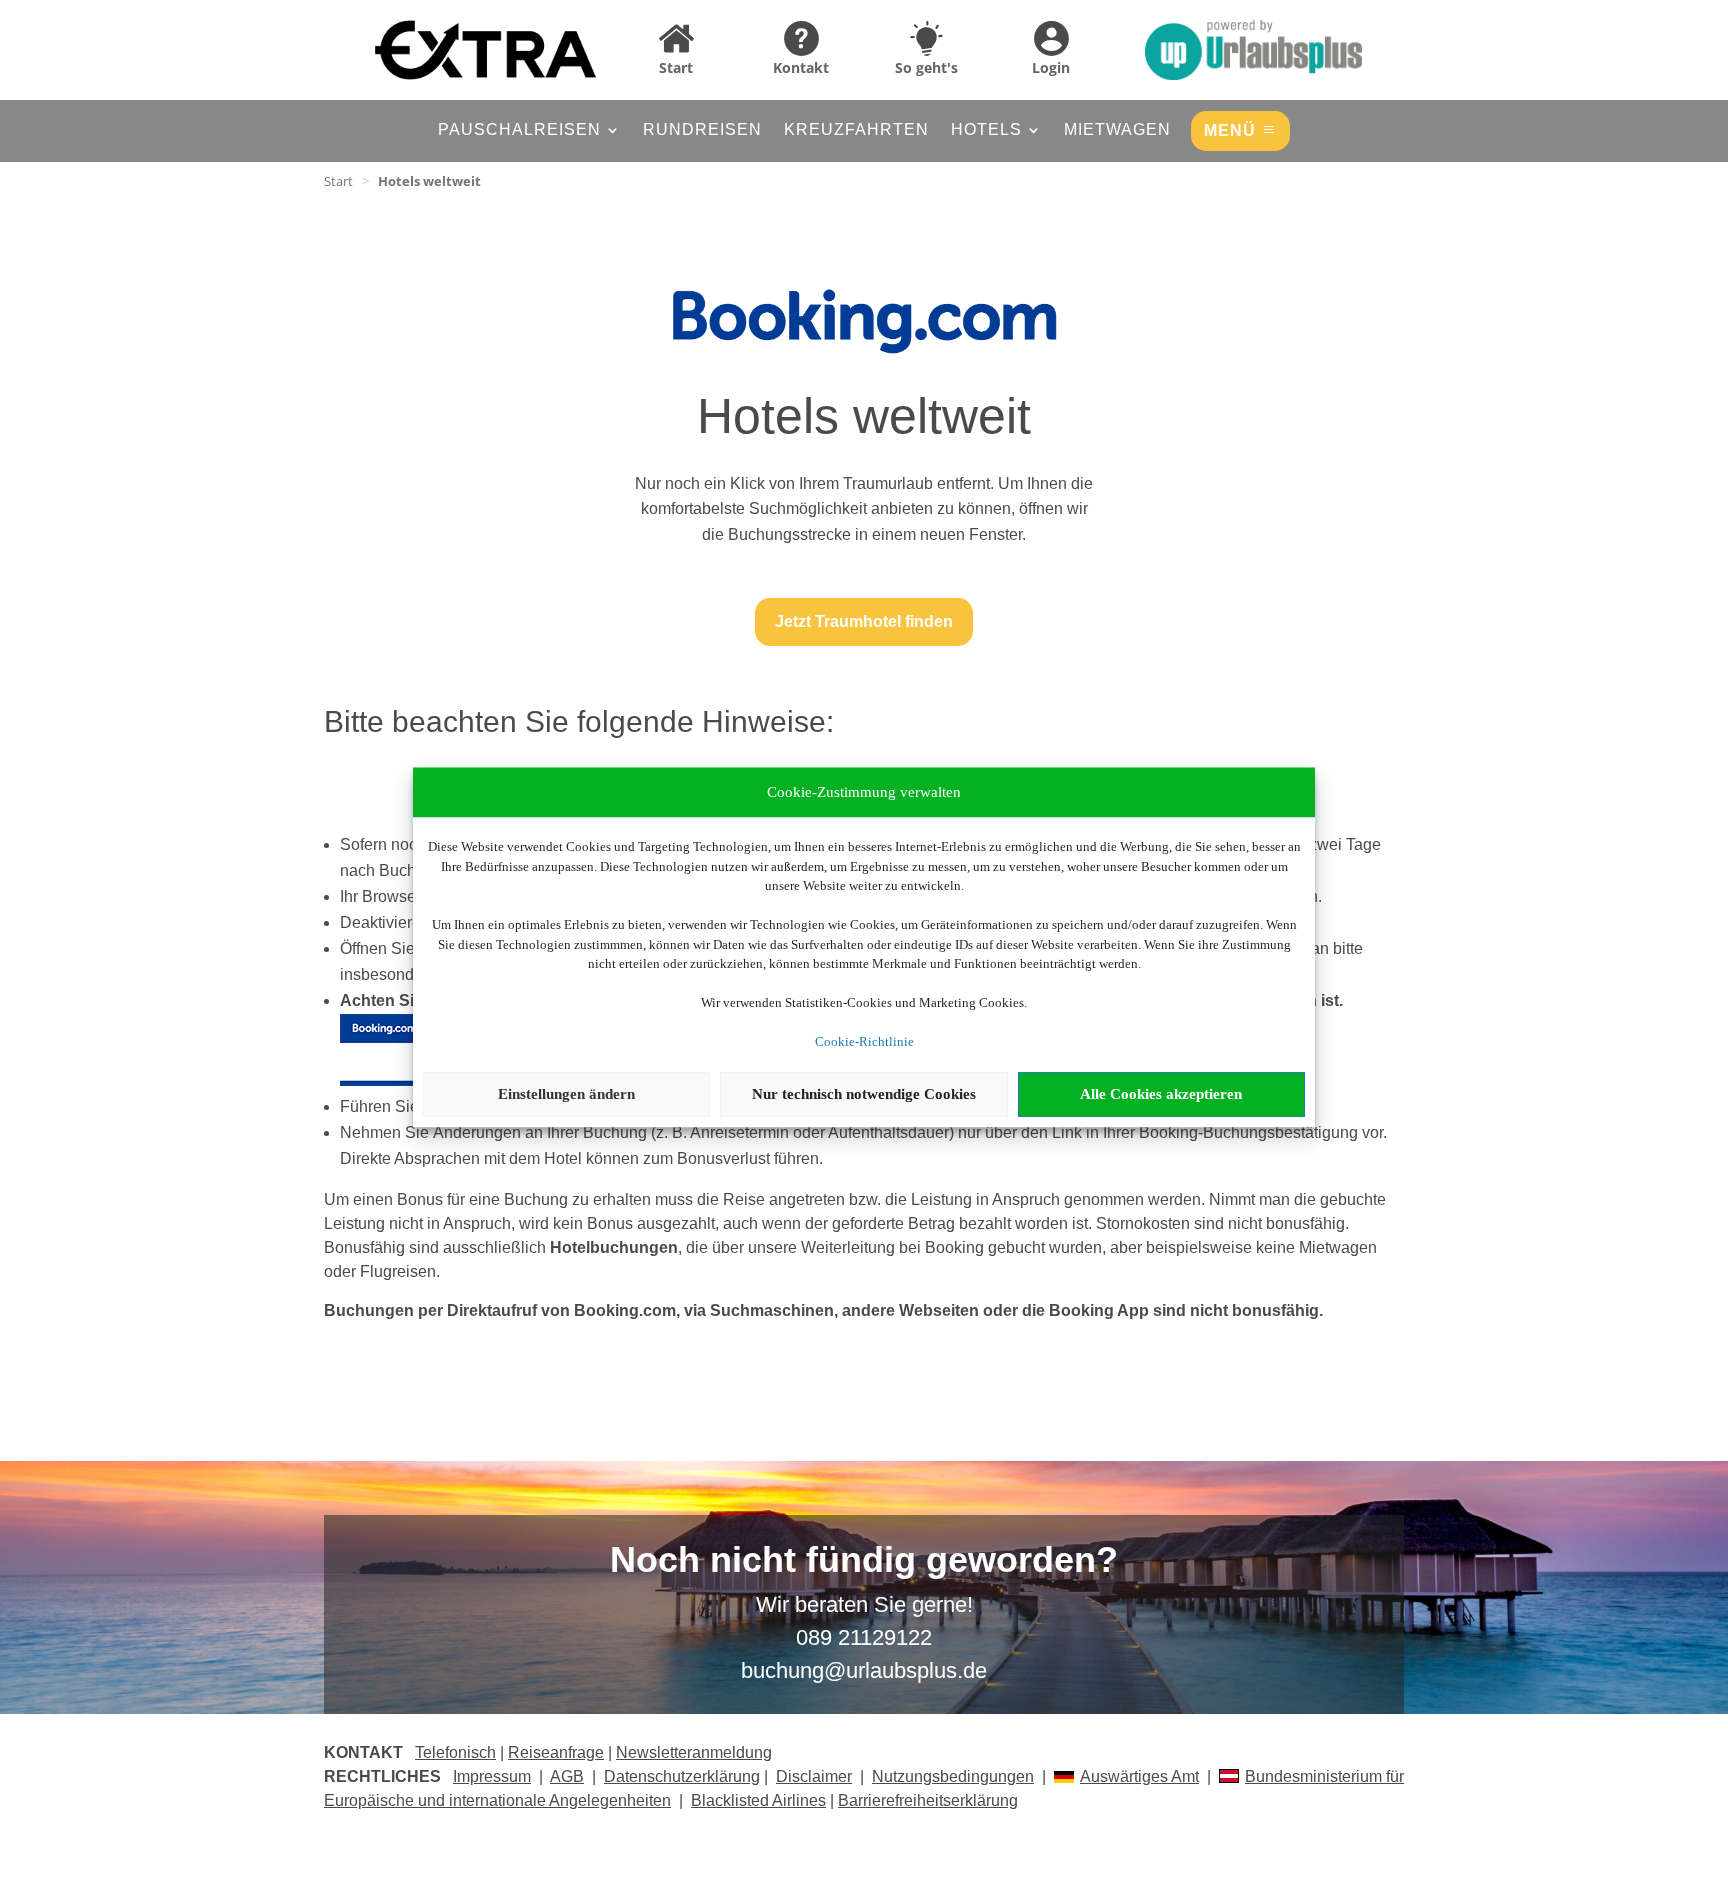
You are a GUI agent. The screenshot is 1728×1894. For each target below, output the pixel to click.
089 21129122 (864, 1637)
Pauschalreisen (519, 130)
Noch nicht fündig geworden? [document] (864, 1561)
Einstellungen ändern (566, 1094)
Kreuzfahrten (856, 130)
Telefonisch (455, 1752)
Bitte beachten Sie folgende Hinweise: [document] (579, 722)
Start (338, 181)
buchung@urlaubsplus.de (864, 1670)
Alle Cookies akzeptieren (1161, 1094)
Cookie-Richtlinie (864, 1041)
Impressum (492, 1776)
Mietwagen (1117, 130)
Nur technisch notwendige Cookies (864, 1094)
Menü (1230, 130)
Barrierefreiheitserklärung (928, 1800)
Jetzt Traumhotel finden (864, 621)
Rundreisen (702, 130)
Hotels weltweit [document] (429, 181)
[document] (864, 1311)
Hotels (986, 130)
